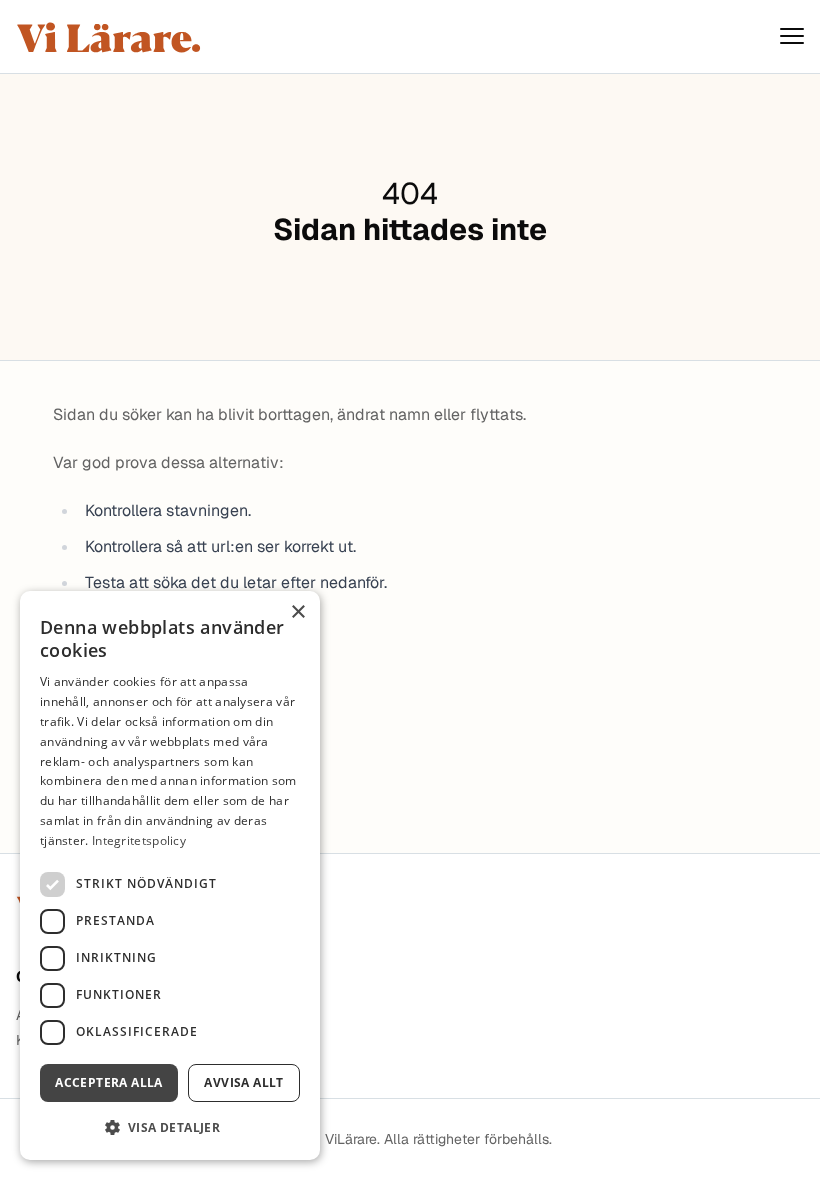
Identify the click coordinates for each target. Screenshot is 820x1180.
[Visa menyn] (792, 36)
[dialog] (170, 875)
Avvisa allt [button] (243, 1082)
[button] (170, 1127)
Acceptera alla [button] (109, 1082)
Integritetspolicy (139, 840)
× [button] (297, 612)
